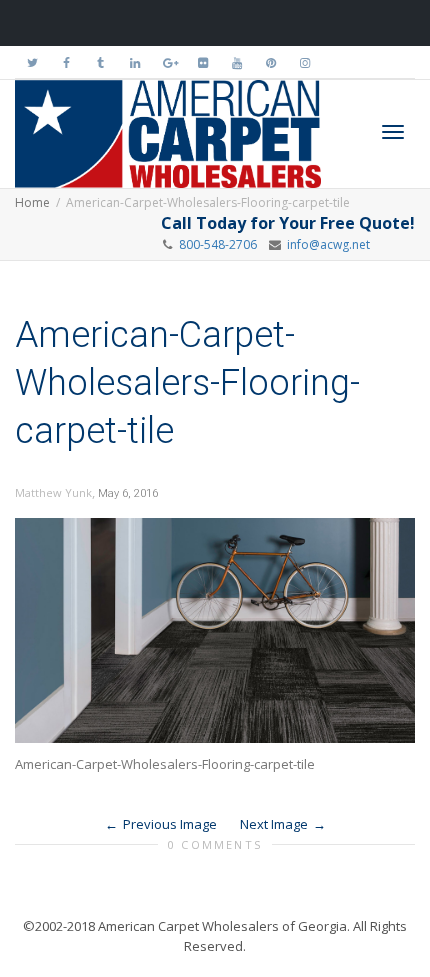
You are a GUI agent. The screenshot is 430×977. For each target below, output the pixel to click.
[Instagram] (304, 62)
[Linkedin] (134, 62)
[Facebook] (66, 62)
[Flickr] (202, 62)
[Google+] (168, 62)
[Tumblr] (100, 62)
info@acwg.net (325, 244)
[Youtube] (236, 62)
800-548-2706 (218, 244)
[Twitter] (32, 62)
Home (32, 202)
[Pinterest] (270, 62)
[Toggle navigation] (393, 132)
